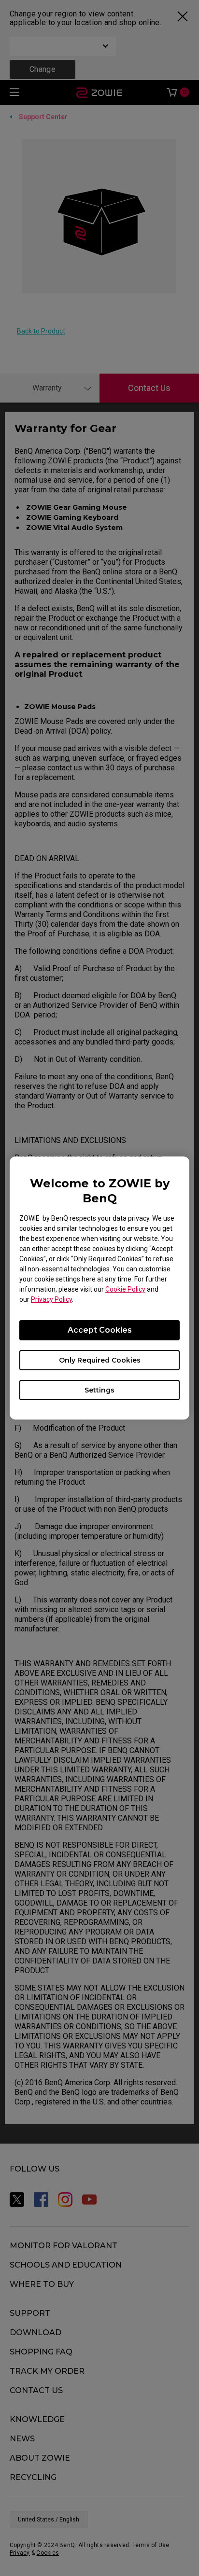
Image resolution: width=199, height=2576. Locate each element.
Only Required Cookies (100, 1360)
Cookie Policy (125, 1289)
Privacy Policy (51, 1299)
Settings (99, 1390)
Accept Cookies (100, 1330)
